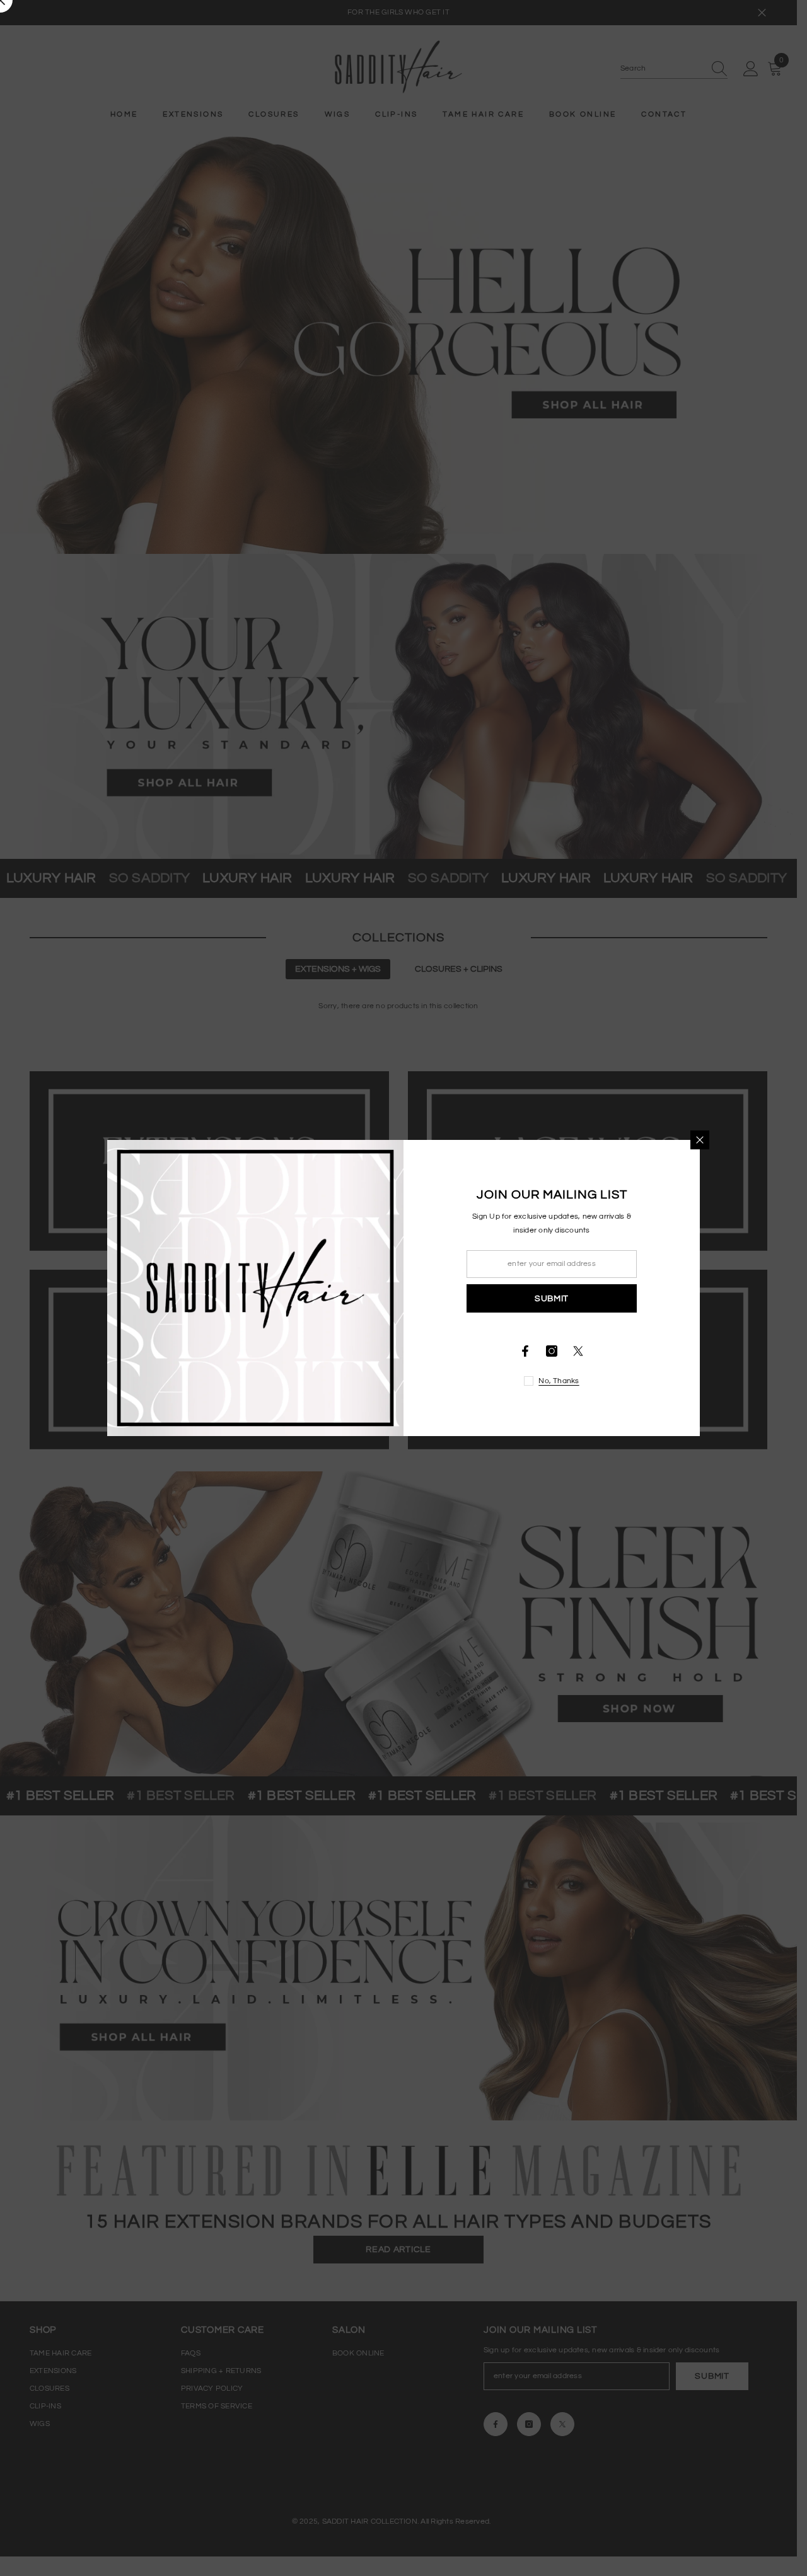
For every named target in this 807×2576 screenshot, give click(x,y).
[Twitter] (578, 1351)
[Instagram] (552, 1351)
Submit (552, 1299)
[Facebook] (525, 1351)
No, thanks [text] (559, 1381)
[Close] (700, 1140)
